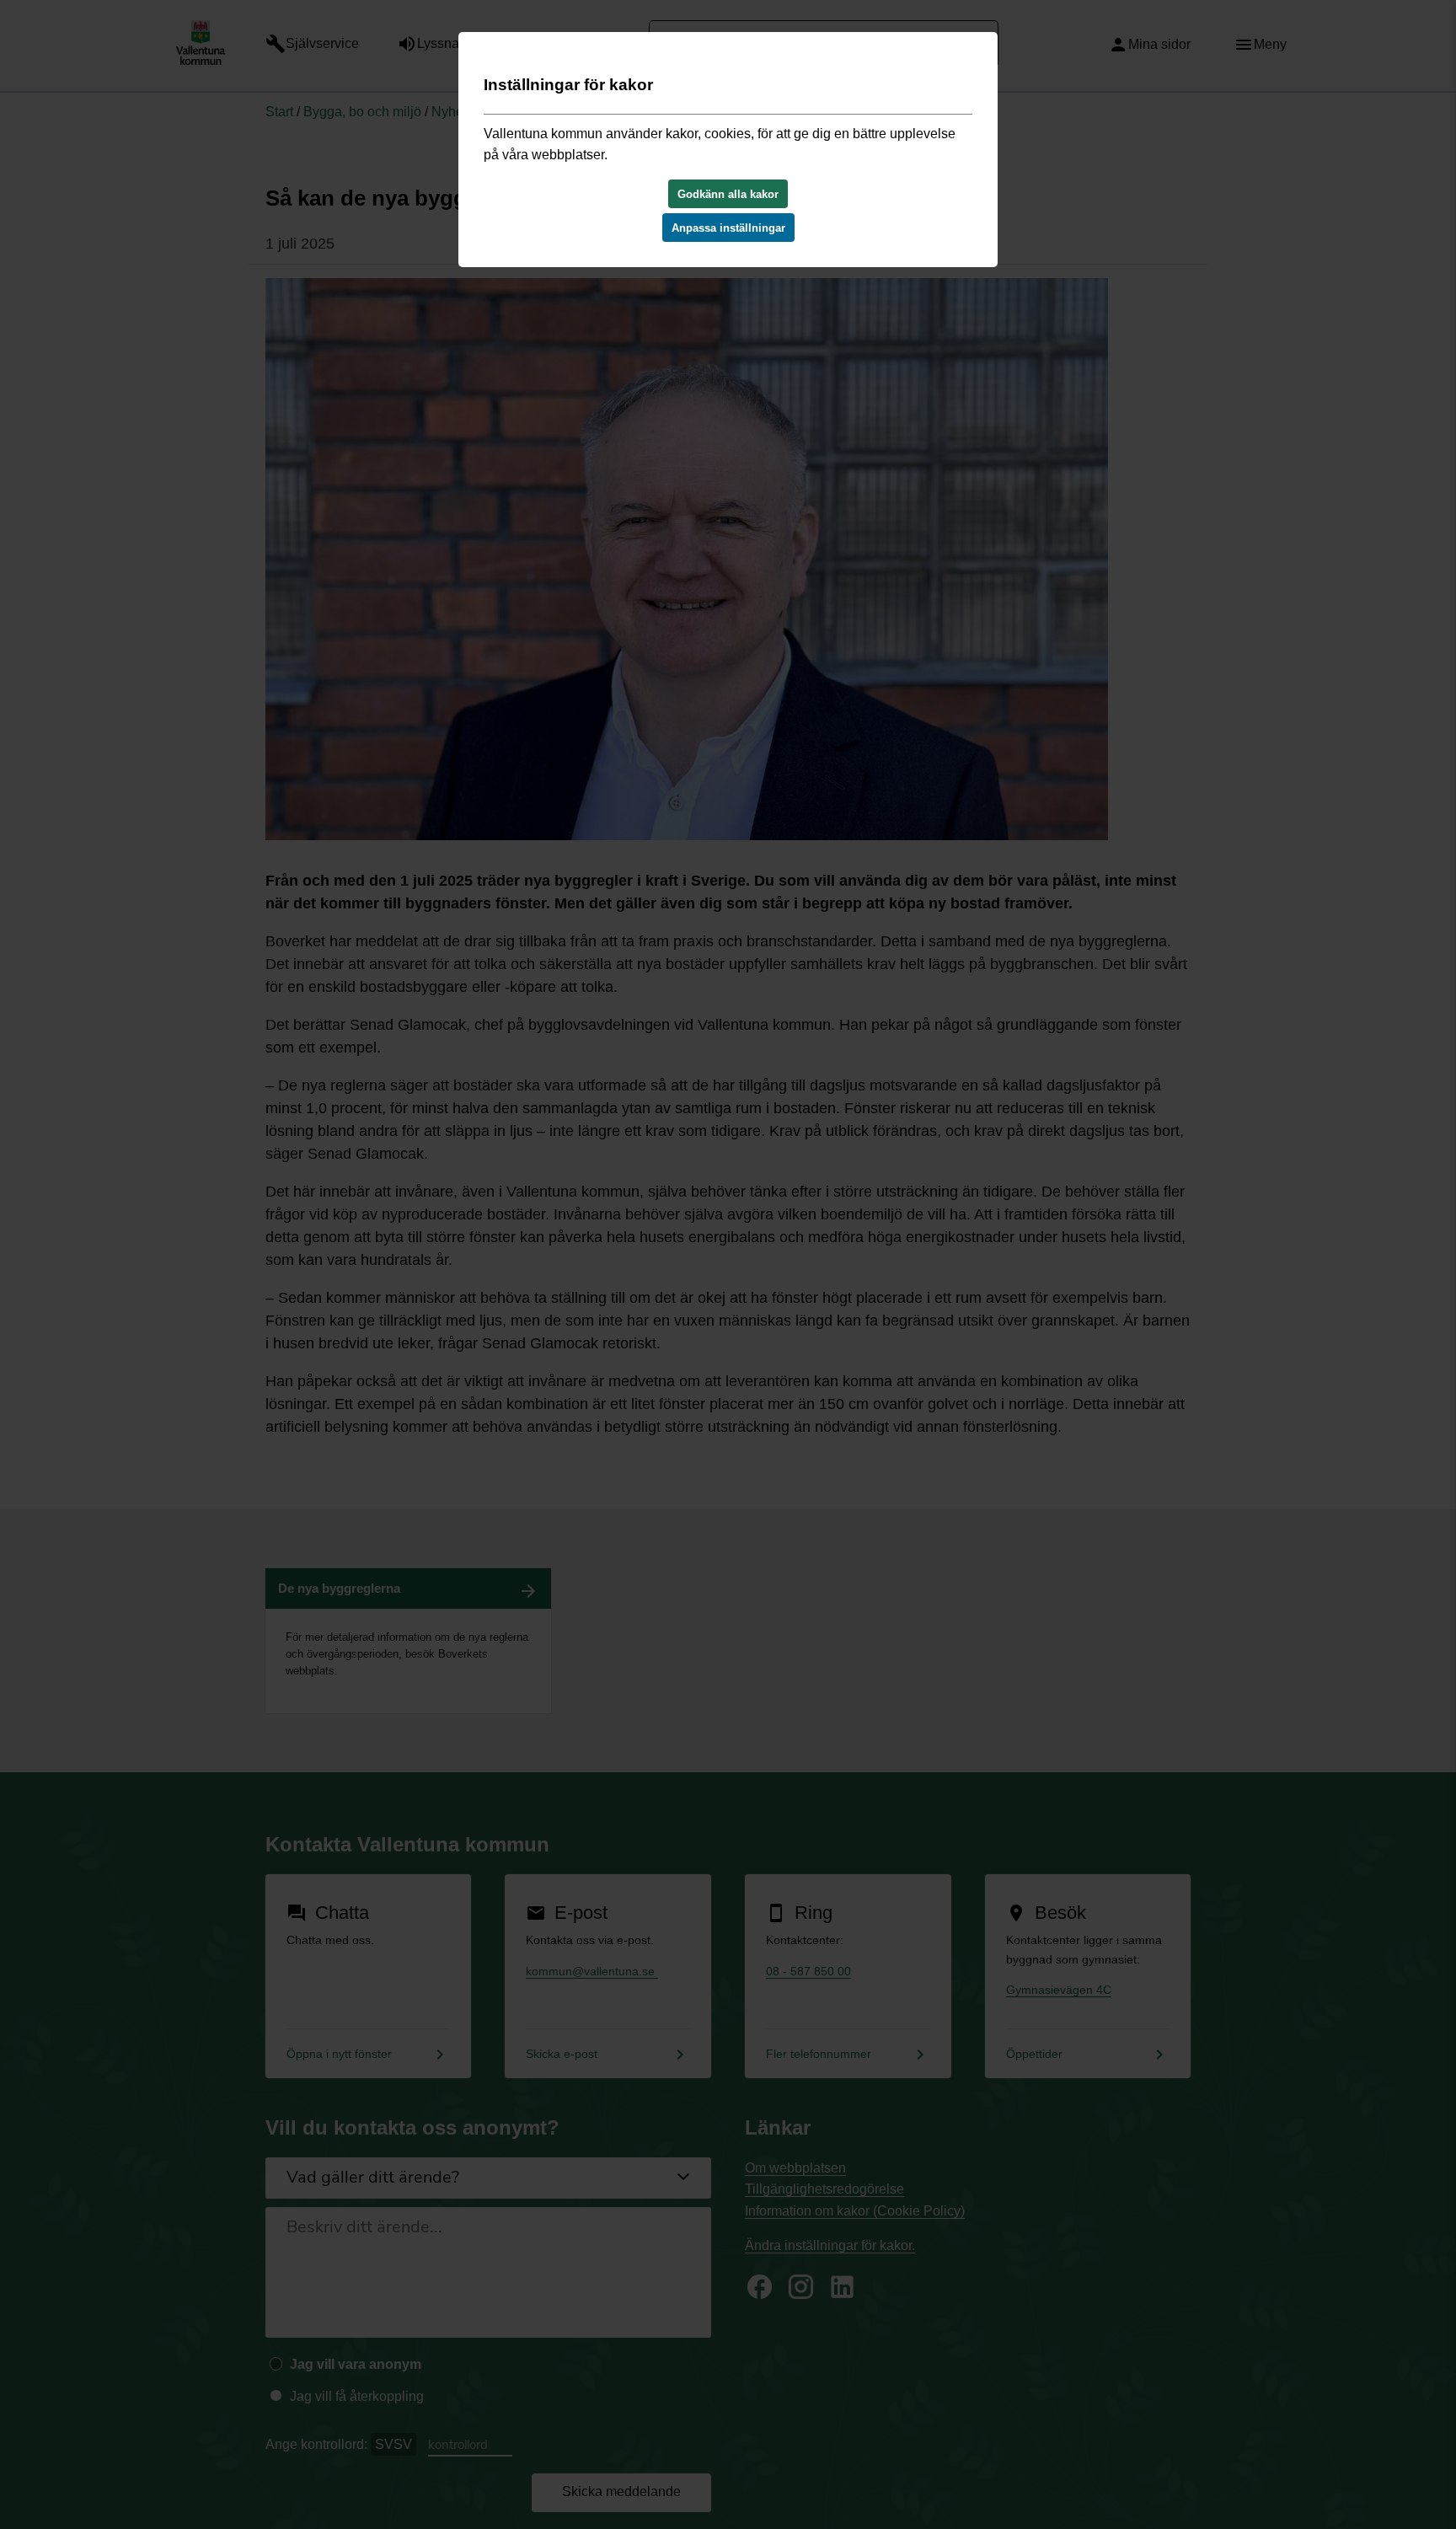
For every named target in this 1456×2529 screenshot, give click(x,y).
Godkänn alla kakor (728, 194)
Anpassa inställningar (728, 228)
